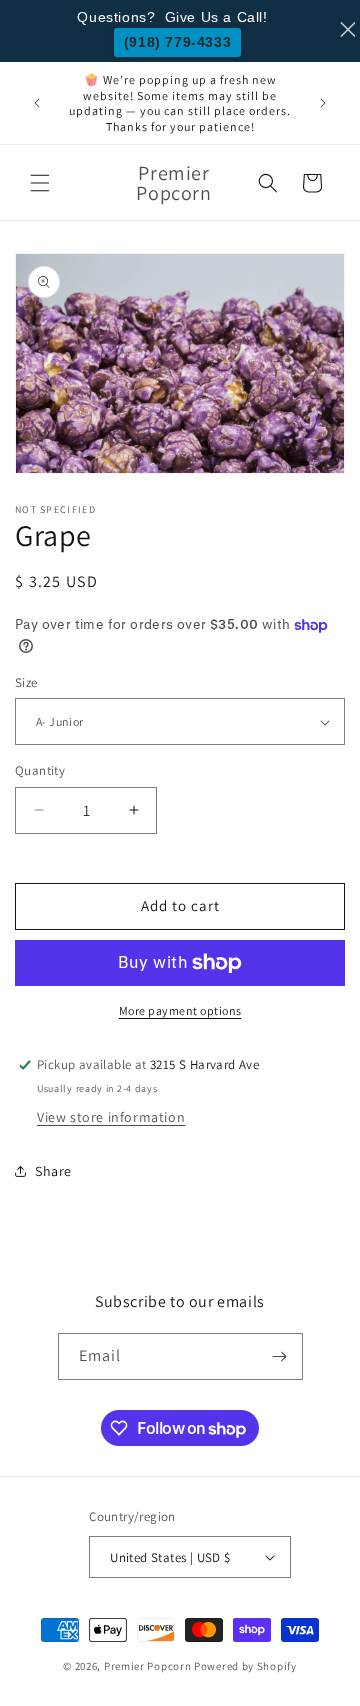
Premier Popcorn (148, 1666)
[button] (40, 183)
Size (26, 682)
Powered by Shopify (245, 1666)
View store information (111, 1117)
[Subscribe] (280, 1356)
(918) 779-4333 (177, 42)
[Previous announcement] (37, 103)
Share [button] (53, 1171)
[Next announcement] (323, 103)
